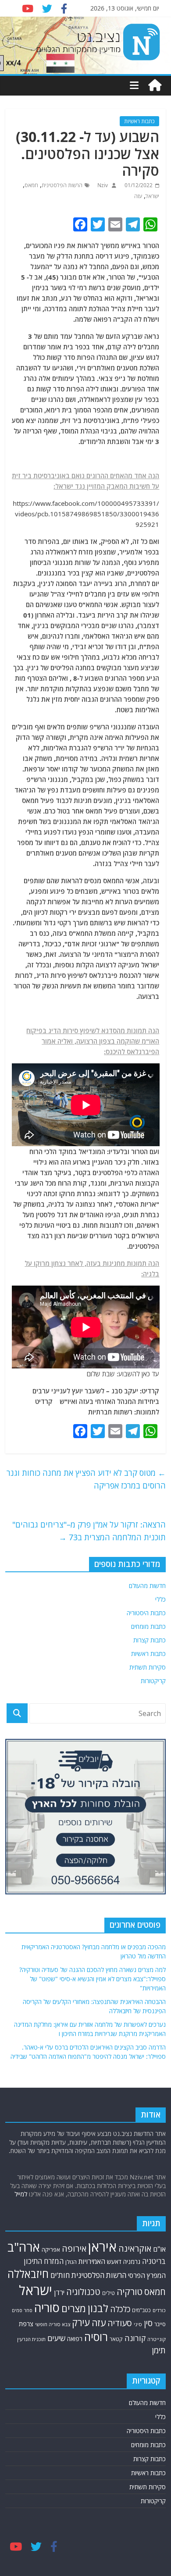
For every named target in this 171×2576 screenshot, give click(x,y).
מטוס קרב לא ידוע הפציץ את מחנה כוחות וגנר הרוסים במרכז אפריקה (86, 1479)
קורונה (135, 2338)
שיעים (56, 2338)
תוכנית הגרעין (31, 2339)
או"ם (159, 2249)
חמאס (31, 185)
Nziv (102, 185)
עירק (81, 2322)
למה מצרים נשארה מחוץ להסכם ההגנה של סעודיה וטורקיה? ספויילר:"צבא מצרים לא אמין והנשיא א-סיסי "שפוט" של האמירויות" (93, 1979)
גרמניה (132, 2262)
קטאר (116, 2339)
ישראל (152, 196)
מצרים (74, 2308)
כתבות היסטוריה (146, 1613)
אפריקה (51, 2249)
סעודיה (120, 2323)
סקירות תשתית (148, 1667)
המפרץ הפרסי (147, 2275)
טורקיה (130, 2292)
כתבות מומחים (148, 1626)
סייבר (160, 2324)
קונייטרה (157, 2339)
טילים (109, 2293)
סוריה (47, 2308)
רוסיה (96, 2337)
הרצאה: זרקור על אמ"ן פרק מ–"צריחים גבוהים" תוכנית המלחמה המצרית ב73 (89, 1531)
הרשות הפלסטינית (62, 185)
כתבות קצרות (150, 1640)
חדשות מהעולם (147, 1586)
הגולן (71, 2262)
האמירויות (92, 2261)
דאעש (114, 2262)
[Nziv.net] (155, 85)
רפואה (75, 2339)
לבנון (98, 2308)
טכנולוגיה (83, 2292)
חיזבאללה (28, 2274)
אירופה (74, 2248)
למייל (21, 2194)
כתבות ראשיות (139, 121)
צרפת (26, 2324)
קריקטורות (153, 1681)
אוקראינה (135, 2248)
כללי (160, 1599)
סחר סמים (22, 2310)
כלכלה (120, 2309)
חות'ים (60, 2275)
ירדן (59, 2292)
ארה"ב (24, 2247)
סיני (138, 2324)
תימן (159, 2350)
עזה (138, 196)
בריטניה (154, 2261)
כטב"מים (141, 2310)
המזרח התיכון (44, 2261)
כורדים (159, 2310)
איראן (102, 2247)
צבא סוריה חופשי (53, 2324)
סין (148, 2323)
